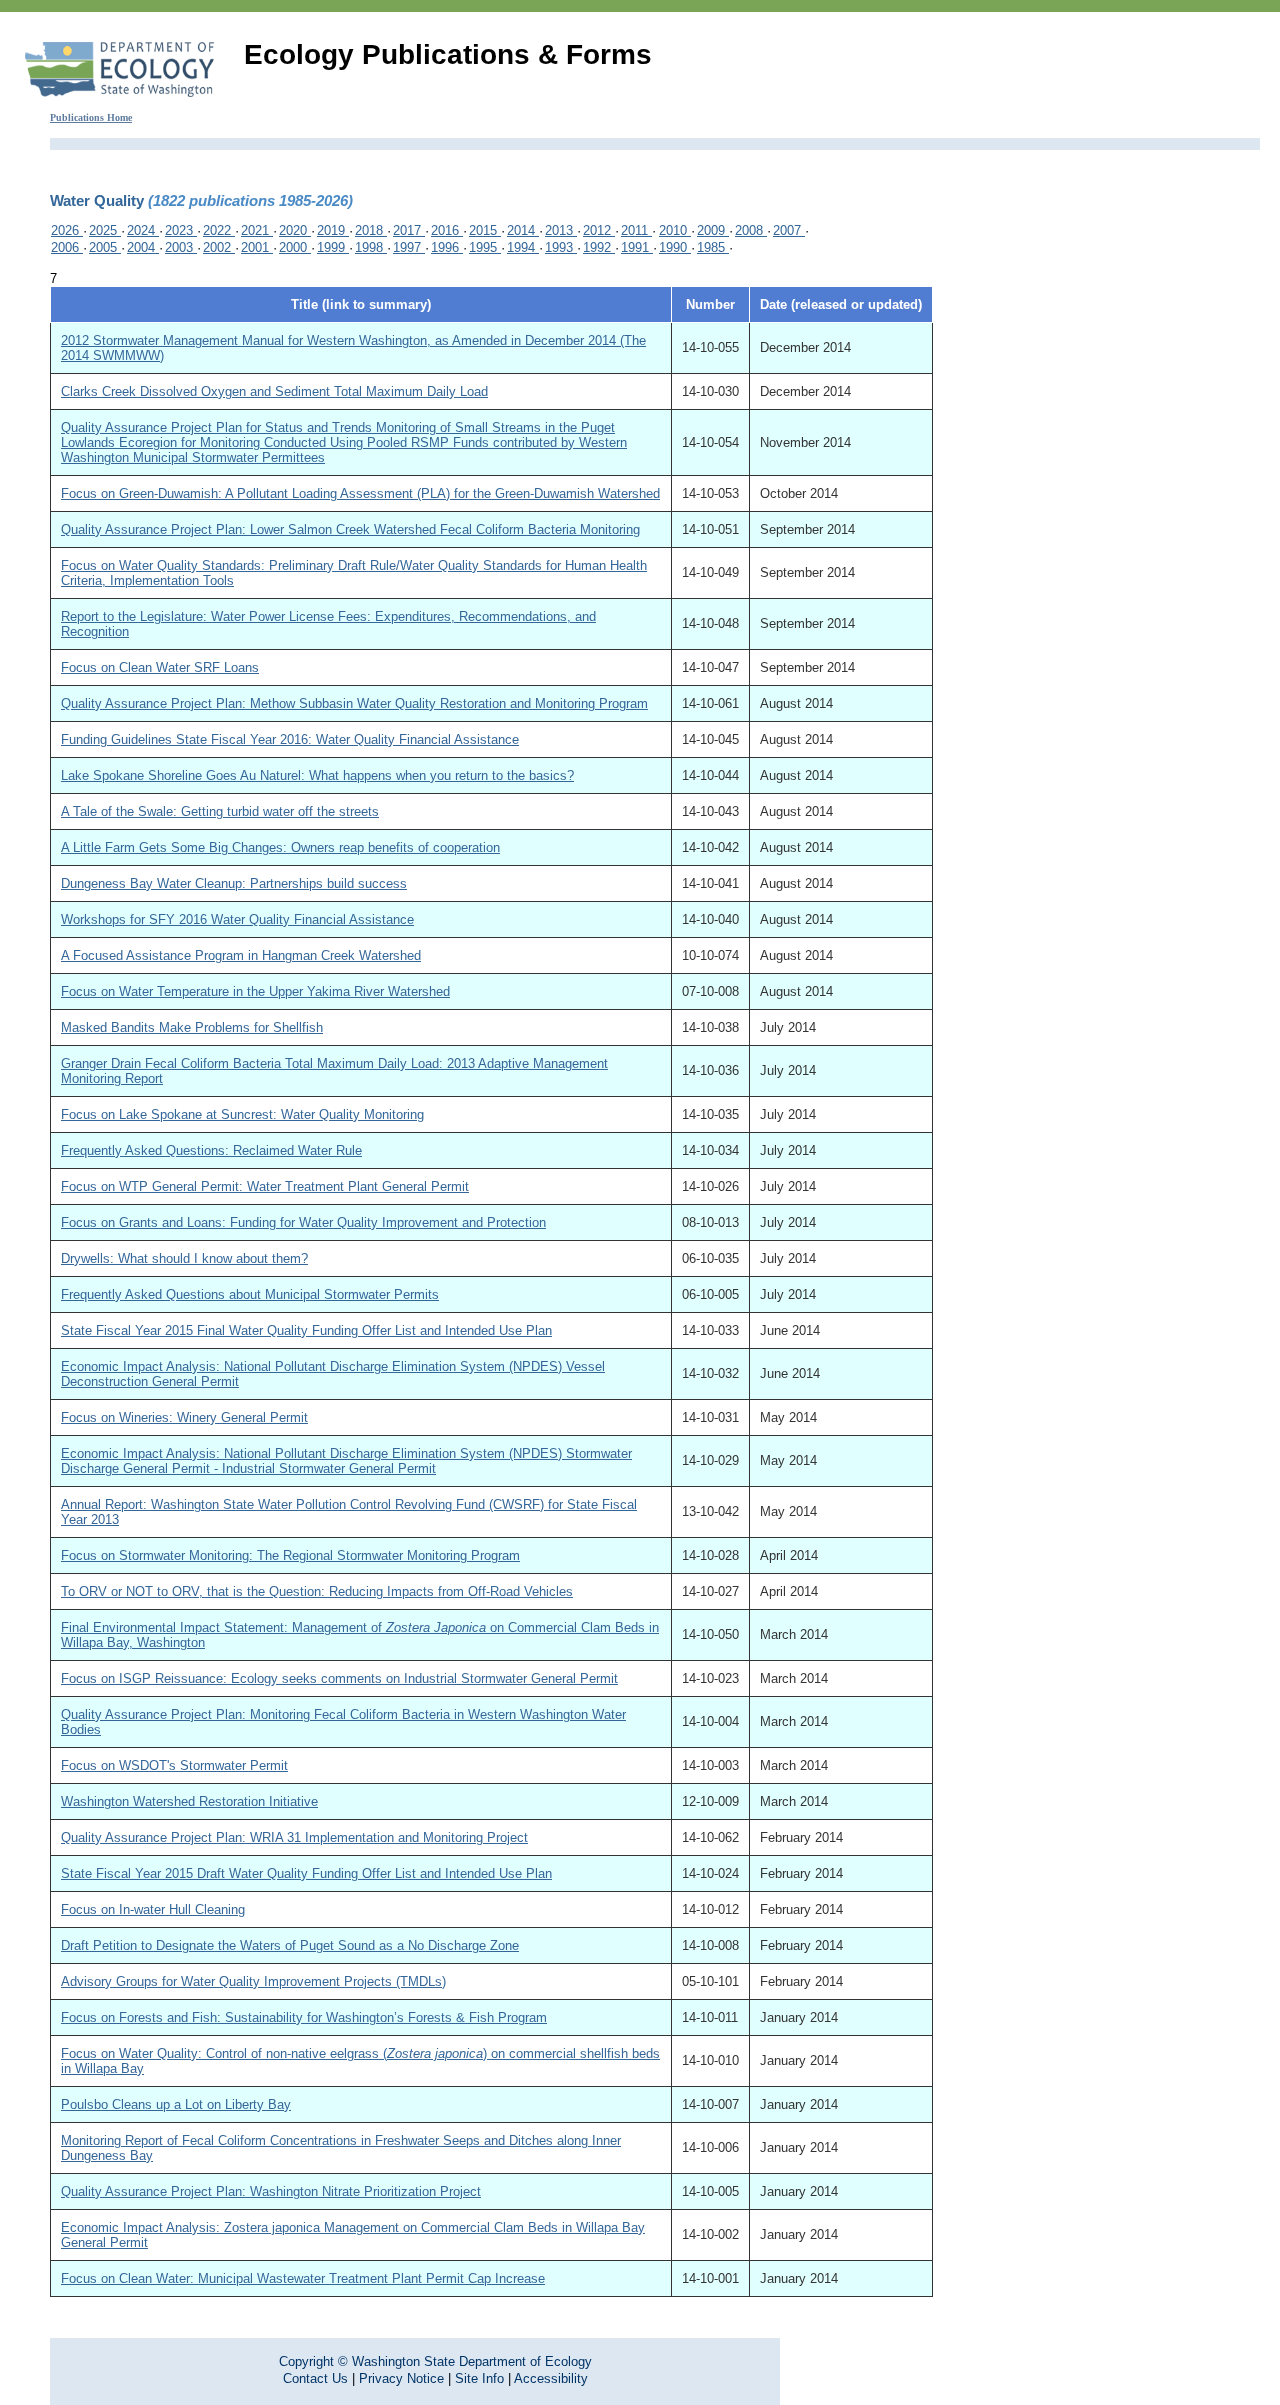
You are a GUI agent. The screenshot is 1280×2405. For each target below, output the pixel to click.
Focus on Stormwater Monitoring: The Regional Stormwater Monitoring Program (290, 1555)
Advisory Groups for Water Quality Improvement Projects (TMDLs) (253, 1981)
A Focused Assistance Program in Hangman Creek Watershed (241, 955)
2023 (181, 230)
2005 (105, 247)
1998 (371, 247)
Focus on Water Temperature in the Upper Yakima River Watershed (255, 991)
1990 (675, 247)
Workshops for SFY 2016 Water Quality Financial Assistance (237, 919)
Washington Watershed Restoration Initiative (189, 1801)
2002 (219, 247)
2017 (409, 230)
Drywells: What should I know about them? (184, 1258)
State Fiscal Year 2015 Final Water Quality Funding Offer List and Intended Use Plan (306, 1330)
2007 (789, 230)
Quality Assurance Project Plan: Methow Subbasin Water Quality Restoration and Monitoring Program (354, 703)
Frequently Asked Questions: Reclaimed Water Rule (211, 1150)
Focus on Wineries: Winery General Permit (184, 1417)
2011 (636, 230)
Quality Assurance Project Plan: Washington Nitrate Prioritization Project (271, 2191)
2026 (67, 230)
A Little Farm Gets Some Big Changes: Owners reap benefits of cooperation (280, 847)
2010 (675, 230)
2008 (751, 230)
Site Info (479, 2378)
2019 (333, 230)
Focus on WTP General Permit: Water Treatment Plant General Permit (265, 1186)
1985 (713, 247)
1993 (561, 247)
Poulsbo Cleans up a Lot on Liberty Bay (176, 2104)
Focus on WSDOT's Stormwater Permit (174, 1765)
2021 (257, 230)
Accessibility (551, 2378)
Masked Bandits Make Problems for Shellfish (192, 1027)
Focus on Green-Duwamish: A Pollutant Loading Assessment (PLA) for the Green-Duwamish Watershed (360, 493)
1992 (599, 247)
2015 (485, 230)
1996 (447, 247)
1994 (523, 247)
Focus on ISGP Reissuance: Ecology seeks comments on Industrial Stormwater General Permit (339, 1678)
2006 (67, 247)
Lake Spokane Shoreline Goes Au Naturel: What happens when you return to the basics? (317, 775)
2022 (219, 230)
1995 (485, 247)
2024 (143, 230)
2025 (105, 230)
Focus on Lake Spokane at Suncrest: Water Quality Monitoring (242, 1114)
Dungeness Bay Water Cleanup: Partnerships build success (234, 883)
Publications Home (91, 117)
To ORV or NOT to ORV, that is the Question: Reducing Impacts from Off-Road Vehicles (317, 1591)
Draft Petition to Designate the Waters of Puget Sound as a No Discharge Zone (290, 1945)
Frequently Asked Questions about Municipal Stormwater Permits (250, 1294)
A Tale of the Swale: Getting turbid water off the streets (220, 811)
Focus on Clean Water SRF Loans (160, 667)
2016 (447, 230)
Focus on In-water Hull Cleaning (153, 1909)
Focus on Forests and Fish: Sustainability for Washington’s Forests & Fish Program (304, 2017)
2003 (181, 247)
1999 (333, 247)
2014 (523, 230)
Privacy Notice (401, 2378)
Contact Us (315, 2378)
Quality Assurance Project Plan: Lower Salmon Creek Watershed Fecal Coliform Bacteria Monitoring (350, 529)
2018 (371, 230)
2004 (143, 247)
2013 (561, 230)
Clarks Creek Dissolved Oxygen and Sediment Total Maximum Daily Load (274, 391)
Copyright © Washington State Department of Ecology (435, 2361)
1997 (409, 247)
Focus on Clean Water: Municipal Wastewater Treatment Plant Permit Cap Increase (303, 2278)
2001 (257, 247)
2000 (295, 247)
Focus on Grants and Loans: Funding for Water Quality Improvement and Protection (303, 1222)
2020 (295, 230)
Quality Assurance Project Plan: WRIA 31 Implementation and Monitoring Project (294, 1837)
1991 (637, 247)
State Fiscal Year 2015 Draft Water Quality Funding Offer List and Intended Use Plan (306, 1873)
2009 (713, 230)
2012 (599, 230)
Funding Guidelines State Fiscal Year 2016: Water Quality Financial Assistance (290, 739)
